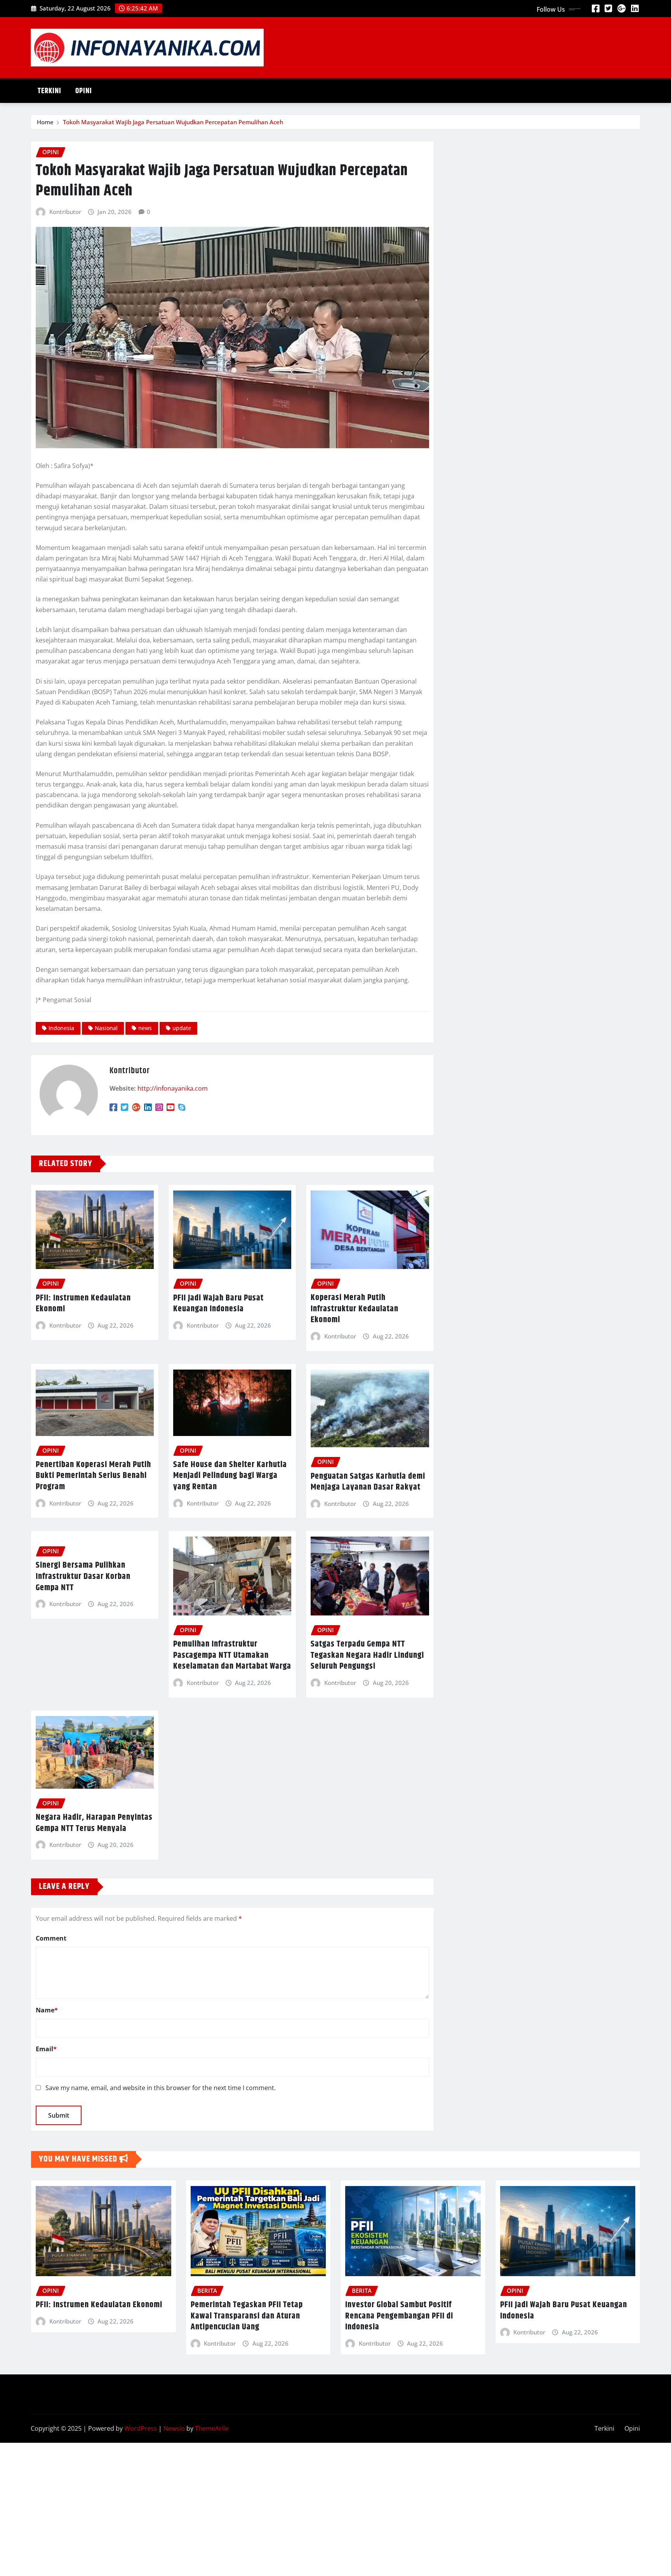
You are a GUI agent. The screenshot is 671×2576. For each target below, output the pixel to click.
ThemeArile (212, 2428)
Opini (84, 91)
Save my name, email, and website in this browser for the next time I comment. (161, 2088)
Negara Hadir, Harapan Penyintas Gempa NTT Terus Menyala (94, 1823)
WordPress (141, 2428)
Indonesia (61, 1028)
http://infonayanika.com (173, 1088)
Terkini (50, 91)
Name (47, 2010)
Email (46, 2049)
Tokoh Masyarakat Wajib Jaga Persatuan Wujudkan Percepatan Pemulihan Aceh (173, 122)
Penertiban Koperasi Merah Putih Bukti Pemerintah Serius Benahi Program (93, 1476)
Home (45, 122)
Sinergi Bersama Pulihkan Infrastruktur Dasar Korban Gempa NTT (83, 1576)
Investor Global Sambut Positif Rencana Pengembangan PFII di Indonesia (399, 2316)
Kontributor (65, 212)
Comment (51, 1938)
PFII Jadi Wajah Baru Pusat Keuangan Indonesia (218, 1304)
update (182, 1028)
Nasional (106, 1028)
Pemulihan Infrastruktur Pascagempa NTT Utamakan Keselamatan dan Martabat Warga (232, 1655)
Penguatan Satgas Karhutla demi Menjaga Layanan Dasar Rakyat (368, 1482)
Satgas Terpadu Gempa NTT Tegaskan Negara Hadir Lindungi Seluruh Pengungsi (367, 1655)
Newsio (174, 2428)
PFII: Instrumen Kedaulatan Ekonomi (83, 1304)
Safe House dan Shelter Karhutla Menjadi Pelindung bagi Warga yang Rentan (230, 1476)
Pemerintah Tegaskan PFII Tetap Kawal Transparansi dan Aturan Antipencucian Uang (247, 2316)
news (145, 1028)
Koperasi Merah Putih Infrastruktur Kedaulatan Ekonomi (355, 1309)
